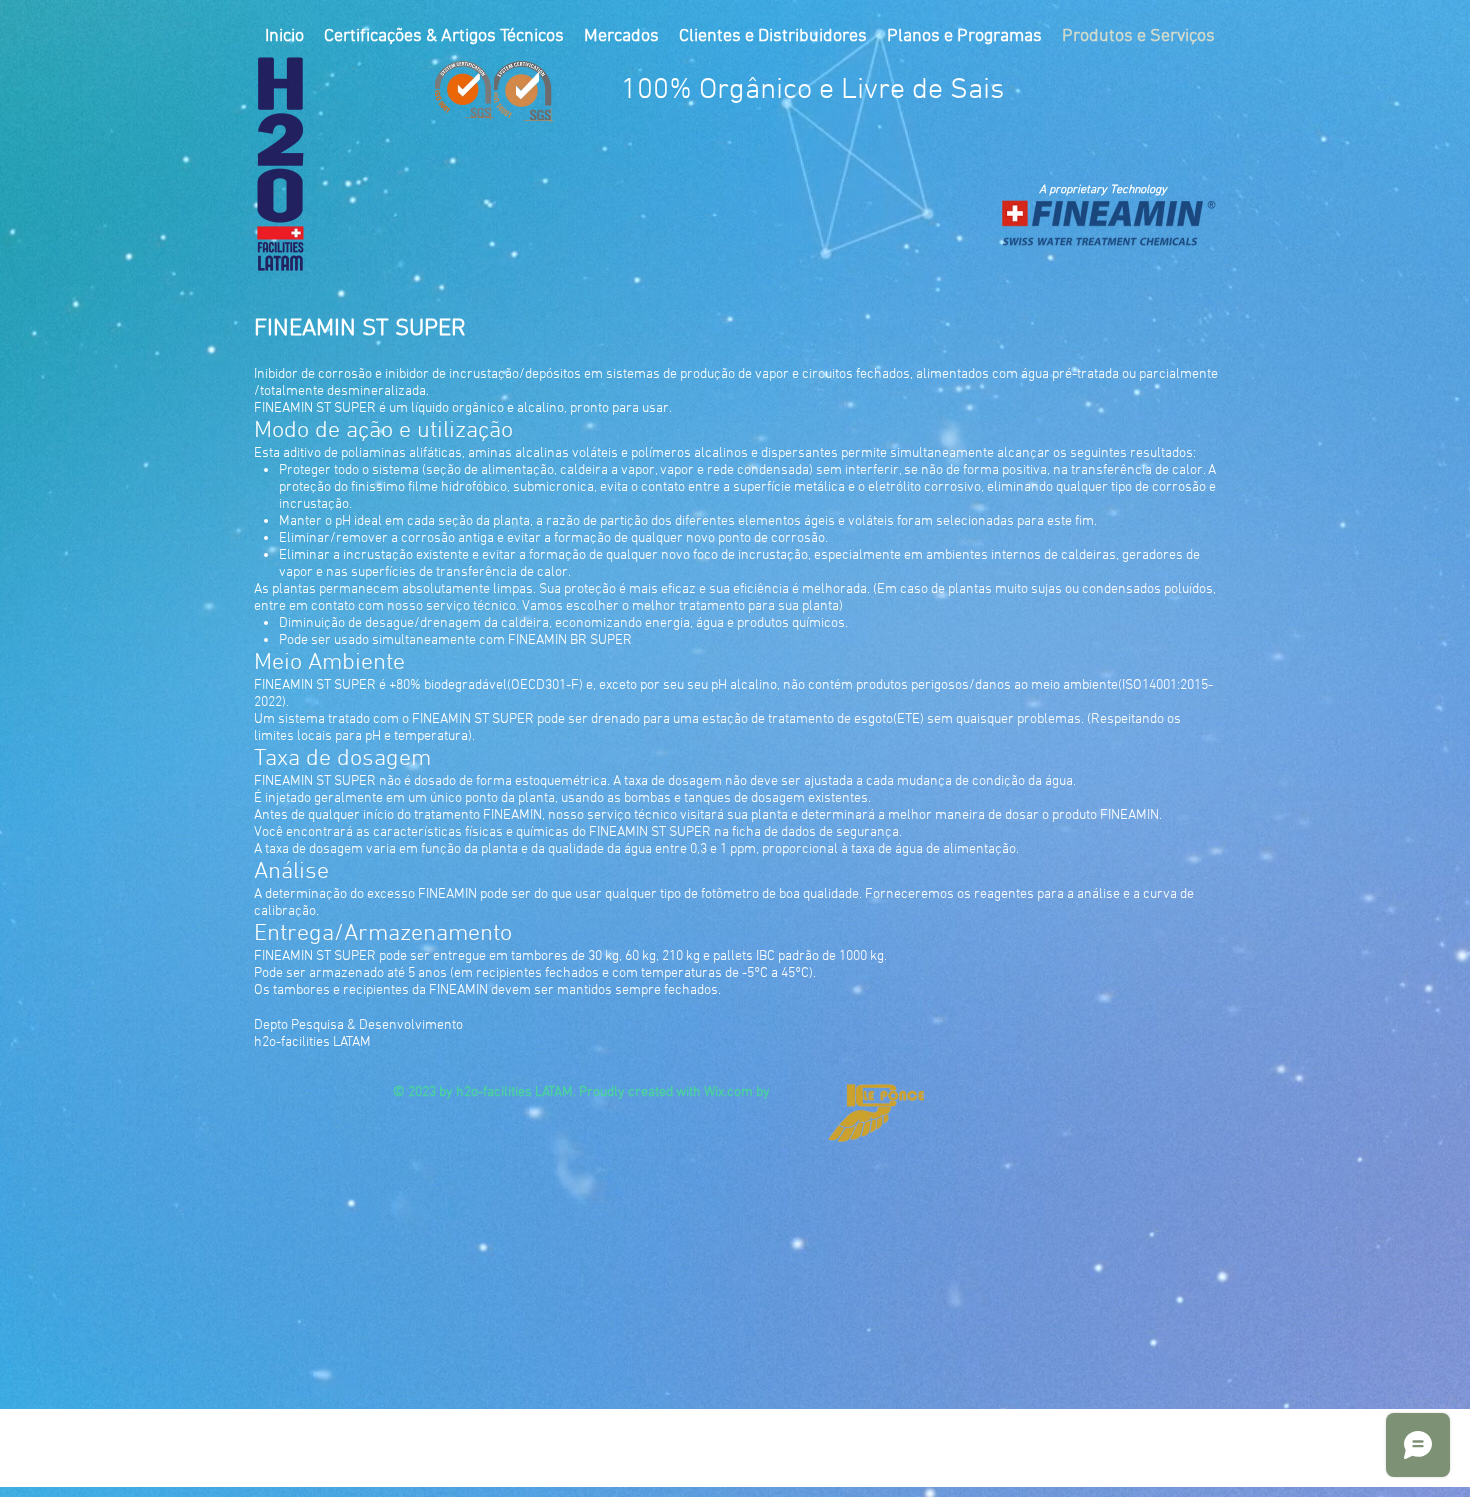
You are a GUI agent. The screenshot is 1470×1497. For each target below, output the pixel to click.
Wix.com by (737, 1092)
